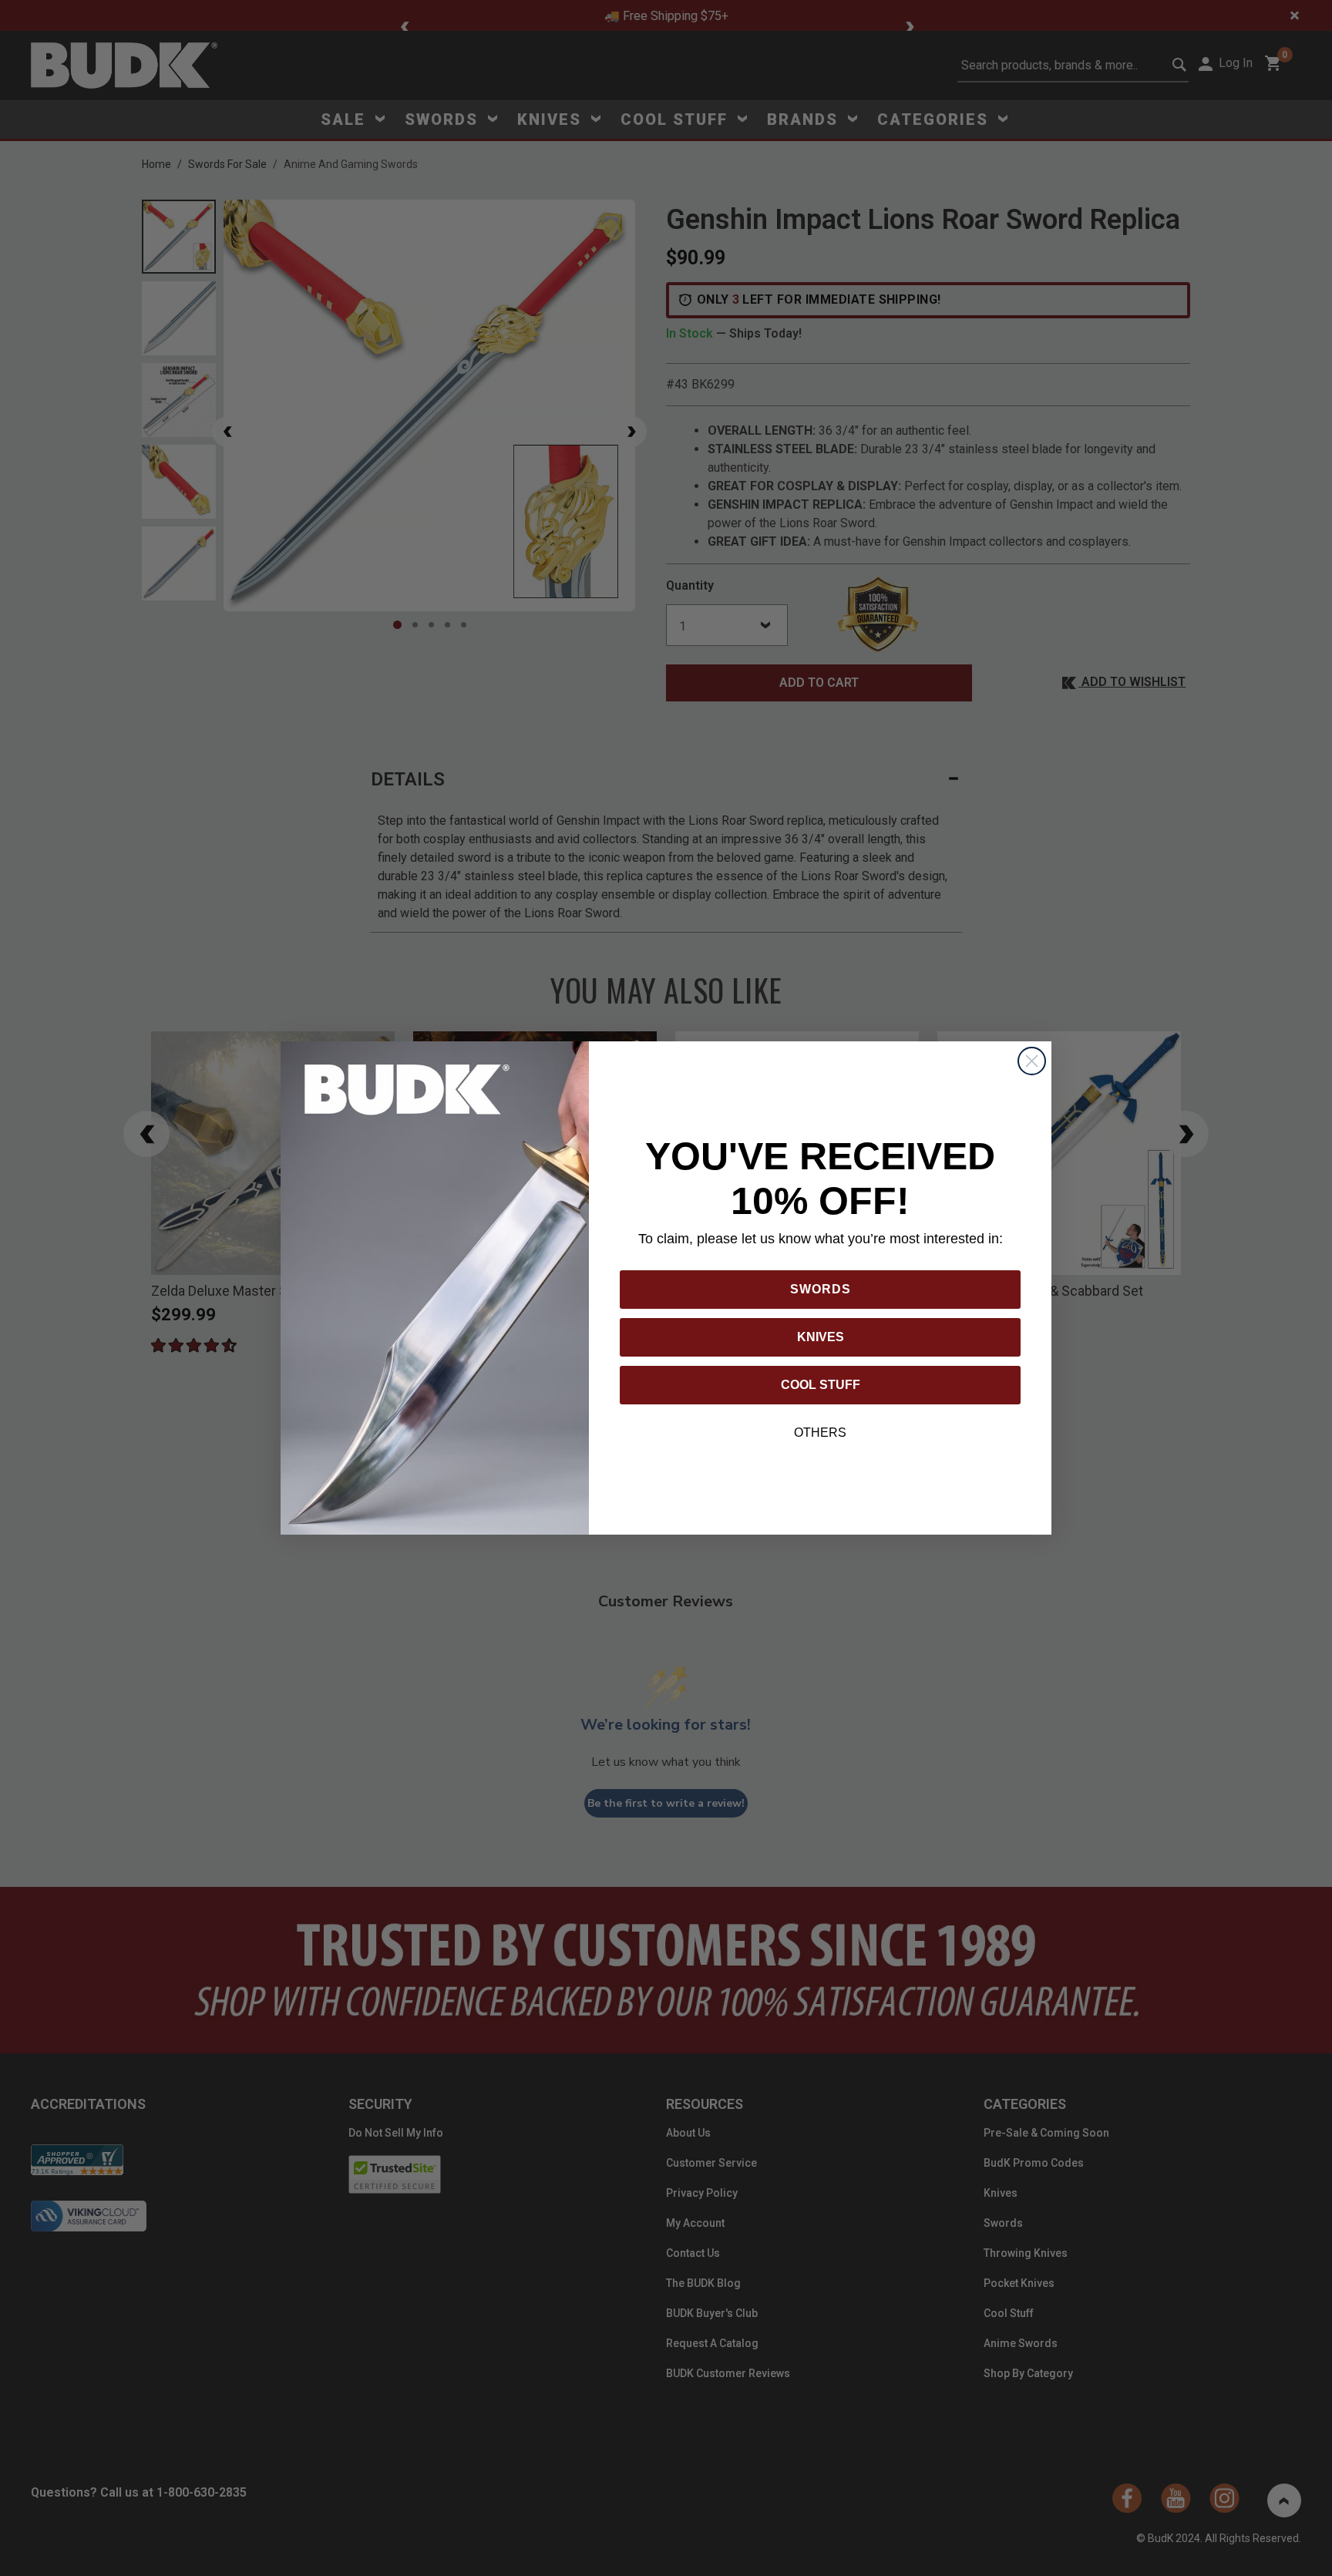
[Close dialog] (1032, 1061)
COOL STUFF (821, 1385)
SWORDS (821, 1289)
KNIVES (821, 1337)
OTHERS (820, 1433)
